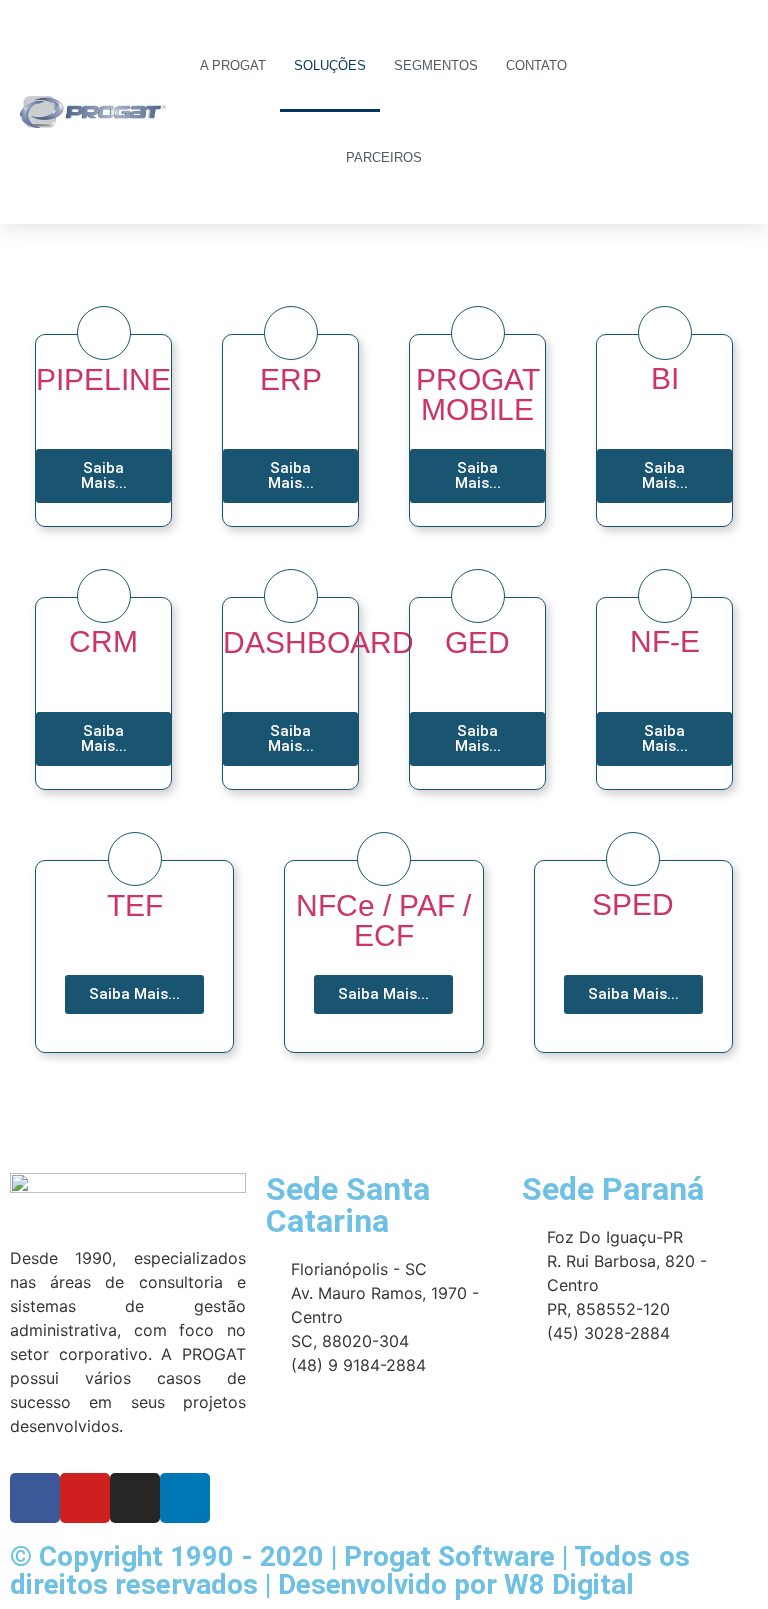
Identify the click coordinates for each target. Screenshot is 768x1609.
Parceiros (384, 157)
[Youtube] (85, 1498)
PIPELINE (103, 379)
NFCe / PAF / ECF (383, 920)
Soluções (330, 65)
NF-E (665, 641)
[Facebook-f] (35, 1498)
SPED (633, 904)
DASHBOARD (318, 642)
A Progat (233, 65)
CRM (103, 641)
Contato (536, 65)
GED (477, 642)
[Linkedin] (185, 1498)
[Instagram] (135, 1498)
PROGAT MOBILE (478, 394)
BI (665, 378)
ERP (291, 379)
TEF (135, 905)
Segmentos (436, 65)
